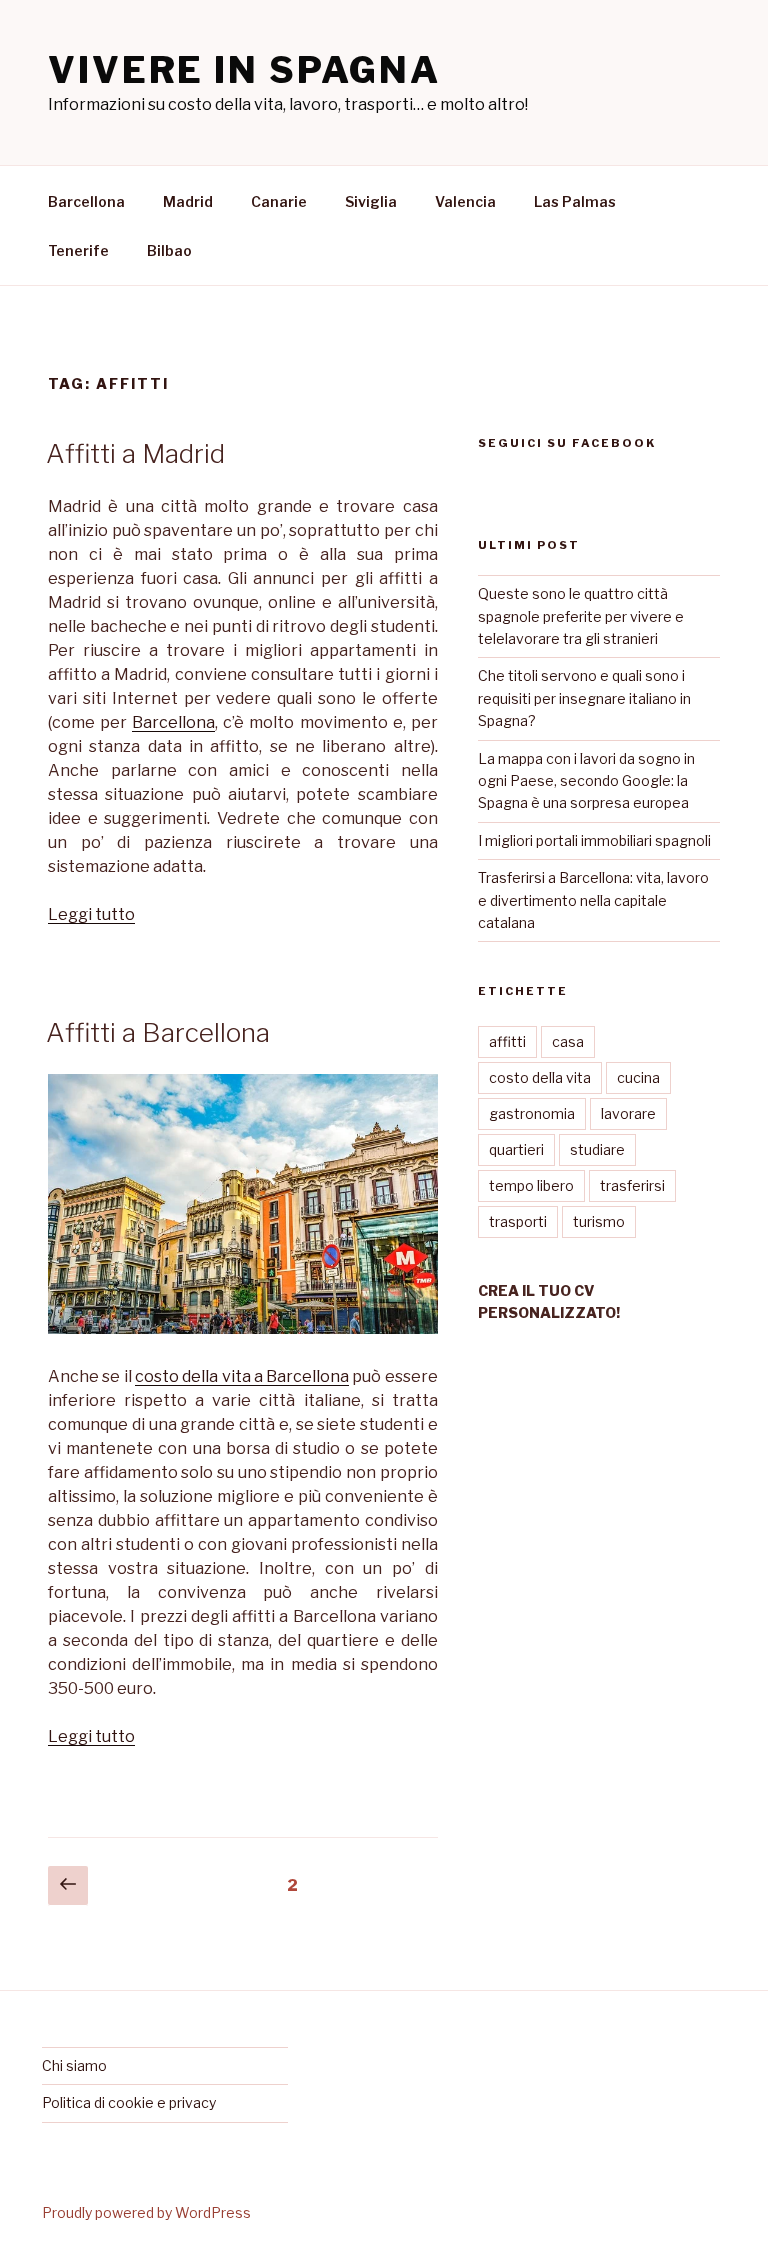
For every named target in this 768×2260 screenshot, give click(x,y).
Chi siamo (74, 2065)
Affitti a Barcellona (158, 1032)
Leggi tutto (91, 914)
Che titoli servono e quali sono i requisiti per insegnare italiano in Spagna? (584, 698)
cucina (638, 1077)
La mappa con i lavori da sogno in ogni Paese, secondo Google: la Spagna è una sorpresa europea (586, 781)
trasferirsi (632, 1185)
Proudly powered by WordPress (146, 2212)
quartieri (516, 1149)
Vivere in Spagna (244, 70)
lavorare (628, 1113)
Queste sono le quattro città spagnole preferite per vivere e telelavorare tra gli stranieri (581, 616)
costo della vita (540, 1077)
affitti (507, 1041)
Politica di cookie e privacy (129, 2102)
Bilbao (169, 250)
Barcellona (86, 201)
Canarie (279, 201)
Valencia (465, 201)
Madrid (188, 201)
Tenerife (78, 250)
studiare (597, 1149)
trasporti (518, 1221)
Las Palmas (575, 201)
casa (568, 1041)
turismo (599, 1221)
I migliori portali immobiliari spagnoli (594, 840)
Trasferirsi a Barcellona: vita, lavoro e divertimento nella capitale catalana (593, 900)
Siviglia (371, 201)
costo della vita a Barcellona (242, 1376)
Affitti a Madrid (135, 453)
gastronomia (532, 1113)
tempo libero (531, 1185)
